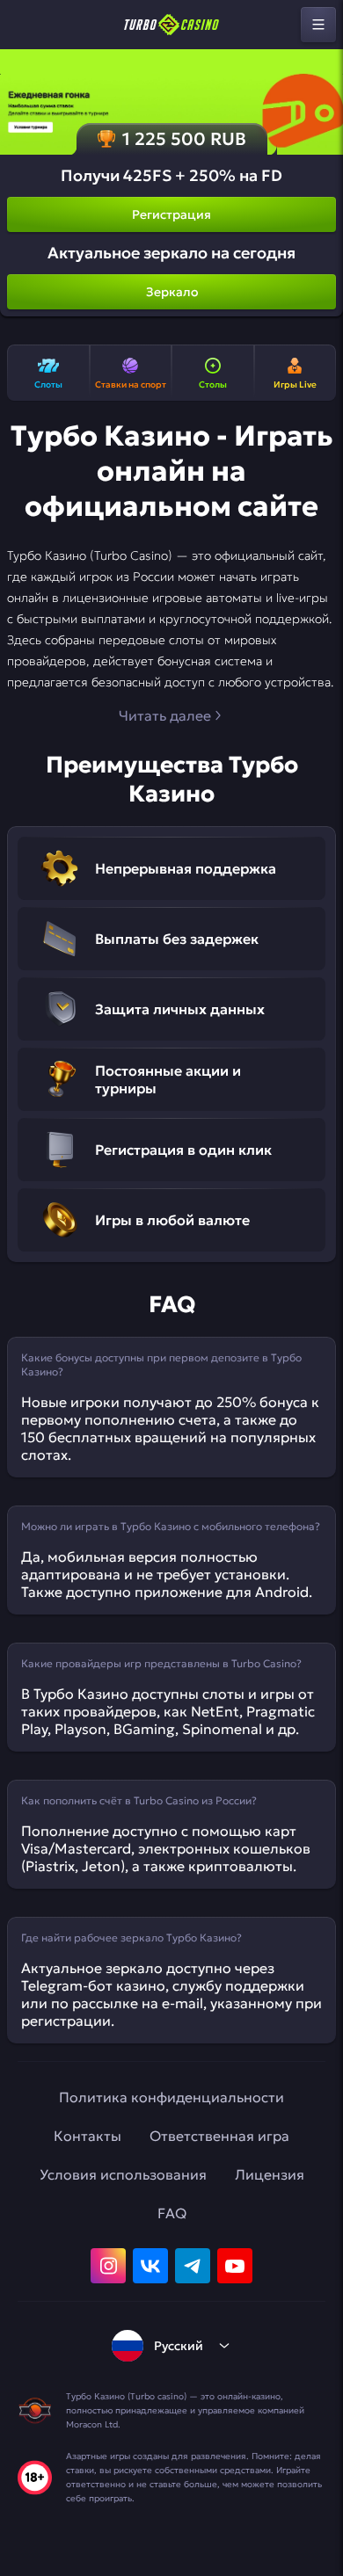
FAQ (172, 2213)
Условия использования (123, 2174)
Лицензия (270, 2174)
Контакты (88, 2136)
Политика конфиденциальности (171, 2097)
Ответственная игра (219, 2136)
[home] (171, 25)
